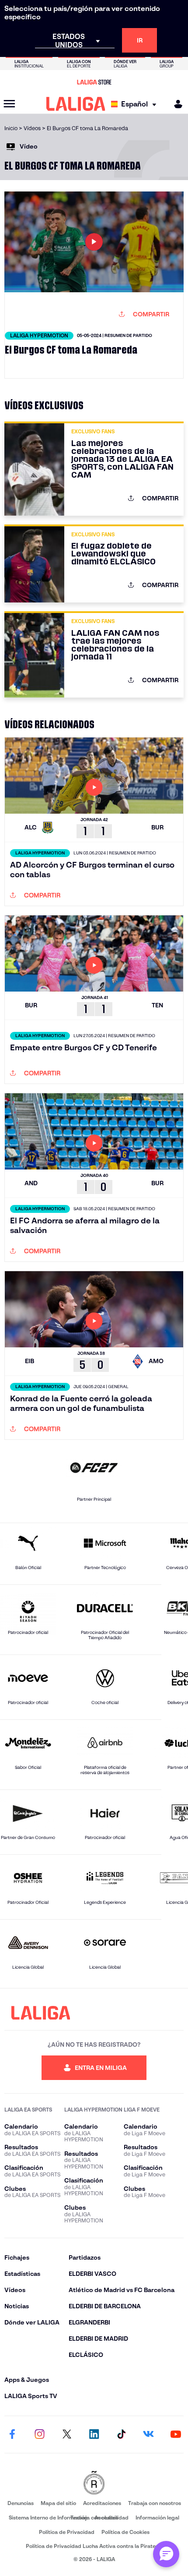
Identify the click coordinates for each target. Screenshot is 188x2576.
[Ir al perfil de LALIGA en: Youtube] (176, 2434)
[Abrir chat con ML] (166, 2554)
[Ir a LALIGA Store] (94, 82)
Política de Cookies (125, 2532)
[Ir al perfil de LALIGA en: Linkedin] (94, 2434)
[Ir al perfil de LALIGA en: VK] (149, 2434)
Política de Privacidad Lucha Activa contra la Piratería (94, 2546)
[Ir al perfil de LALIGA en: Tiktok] (121, 2434)
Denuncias (21, 2503)
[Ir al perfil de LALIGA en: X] (67, 2434)
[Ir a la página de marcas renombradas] (94, 2483)
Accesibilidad (111, 2518)
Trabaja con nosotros (155, 2503)
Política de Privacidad (67, 2532)
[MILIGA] (175, 104)
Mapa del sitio (58, 2503)
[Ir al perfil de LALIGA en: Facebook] (12, 2434)
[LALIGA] (76, 104)
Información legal (157, 2518)
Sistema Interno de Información (48, 2518)
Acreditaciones (102, 2503)
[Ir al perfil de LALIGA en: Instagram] (39, 2434)
